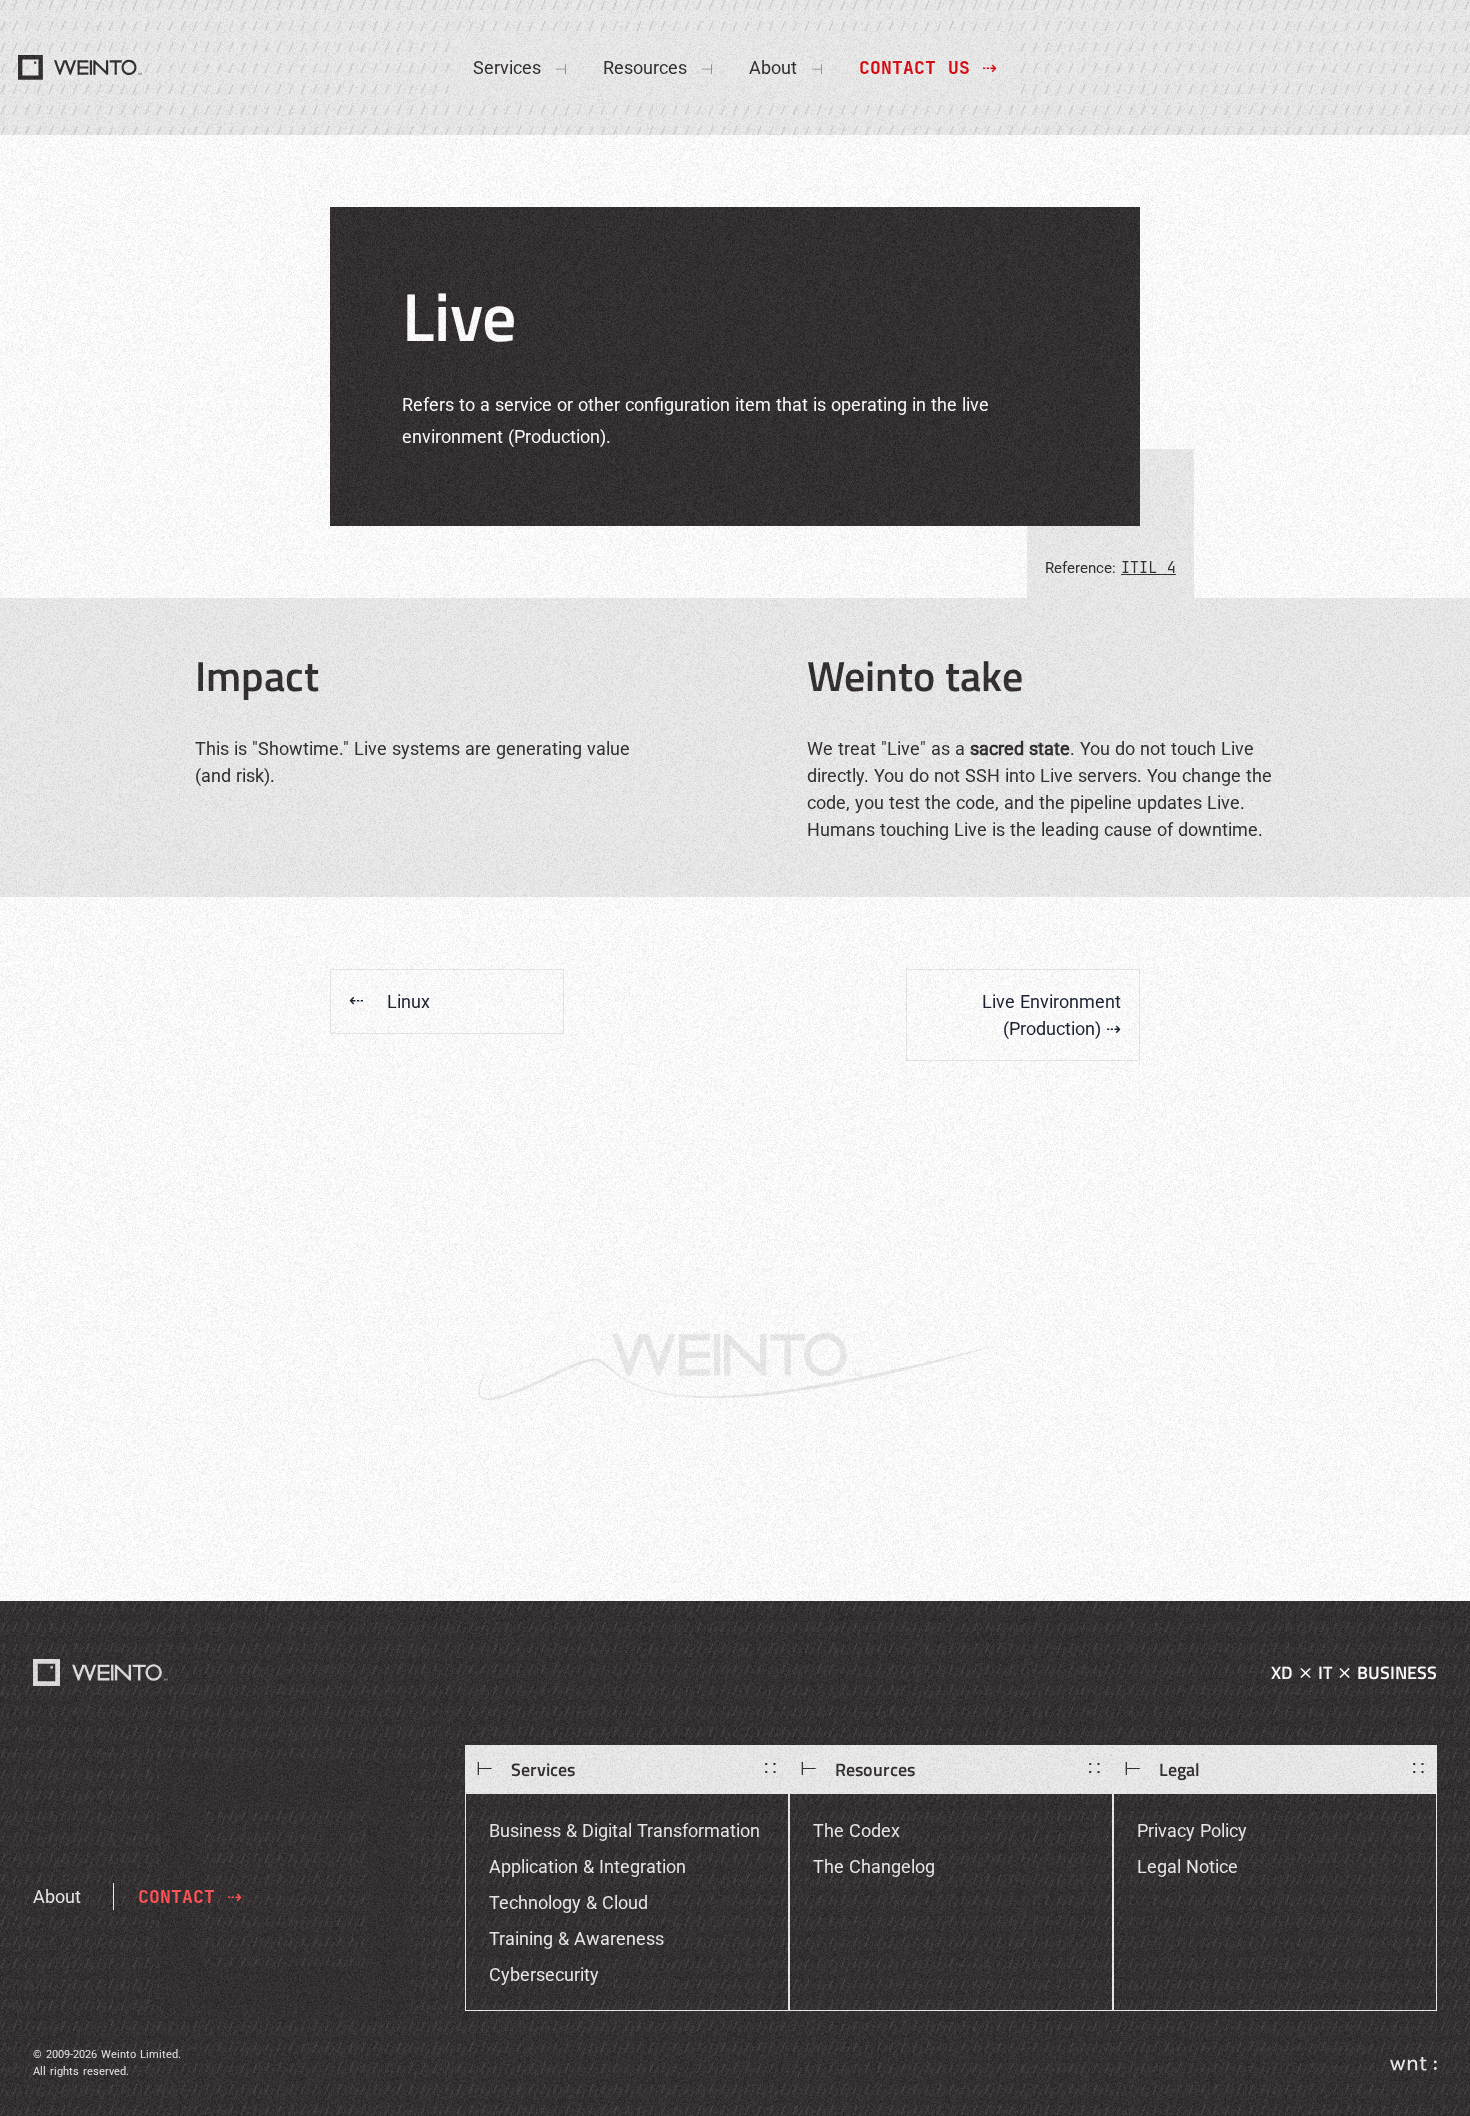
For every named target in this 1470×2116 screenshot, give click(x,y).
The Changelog (874, 1866)
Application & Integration (587, 1866)
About (57, 1896)
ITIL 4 (1148, 567)
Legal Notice (1187, 1866)
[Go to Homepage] (81, 67)
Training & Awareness (576, 1938)
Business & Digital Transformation (624, 1830)
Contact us (928, 67)
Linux (389, 1001)
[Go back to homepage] (101, 1672)
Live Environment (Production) (1051, 1015)
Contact (190, 1896)
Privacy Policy (1192, 1830)
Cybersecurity (544, 1974)
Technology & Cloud (568, 1902)
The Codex (856, 1830)
